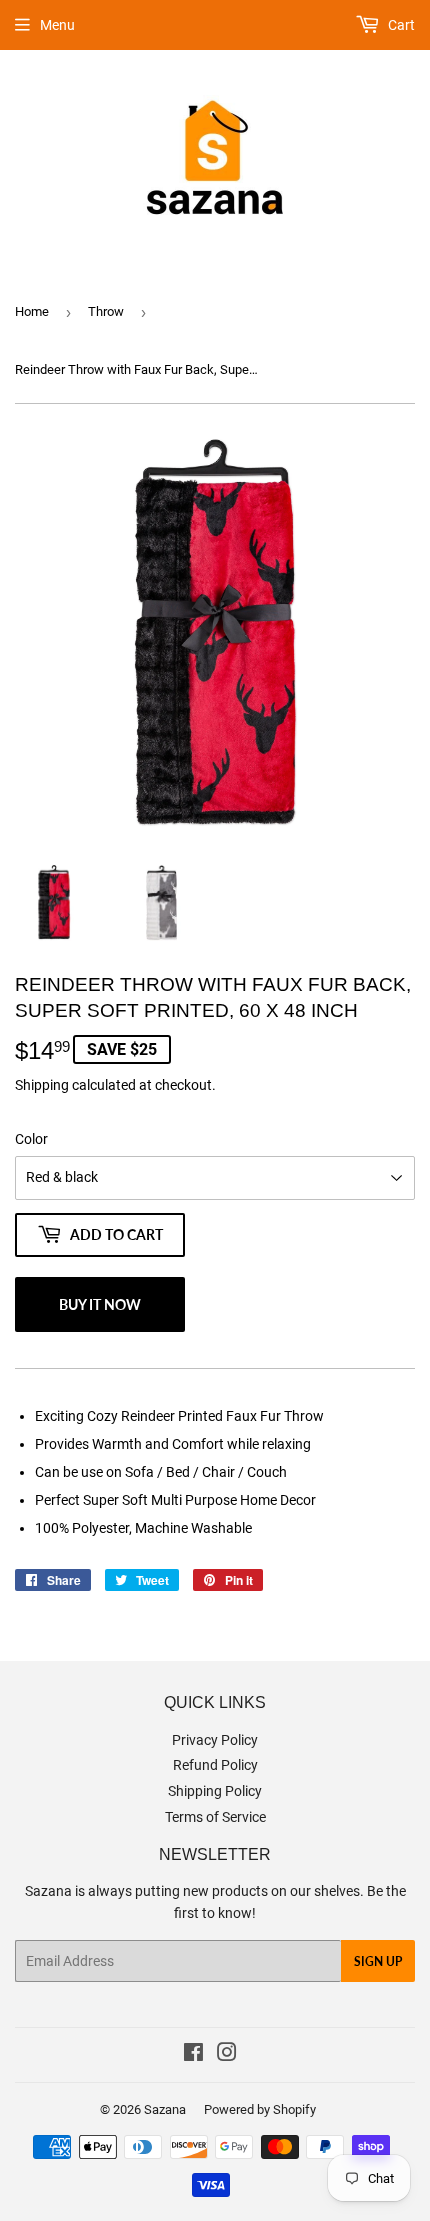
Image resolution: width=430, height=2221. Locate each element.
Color (31, 1139)
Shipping (42, 1085)
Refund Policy (215, 1765)
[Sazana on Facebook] (193, 2055)
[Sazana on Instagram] (227, 2055)
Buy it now (100, 1304)
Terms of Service (215, 1817)
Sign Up (378, 1961)
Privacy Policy (215, 1740)
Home (32, 311)
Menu (57, 25)
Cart (400, 25)
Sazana (165, 2109)
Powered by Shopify (260, 2109)
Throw (106, 311)
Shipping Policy (215, 1791)
